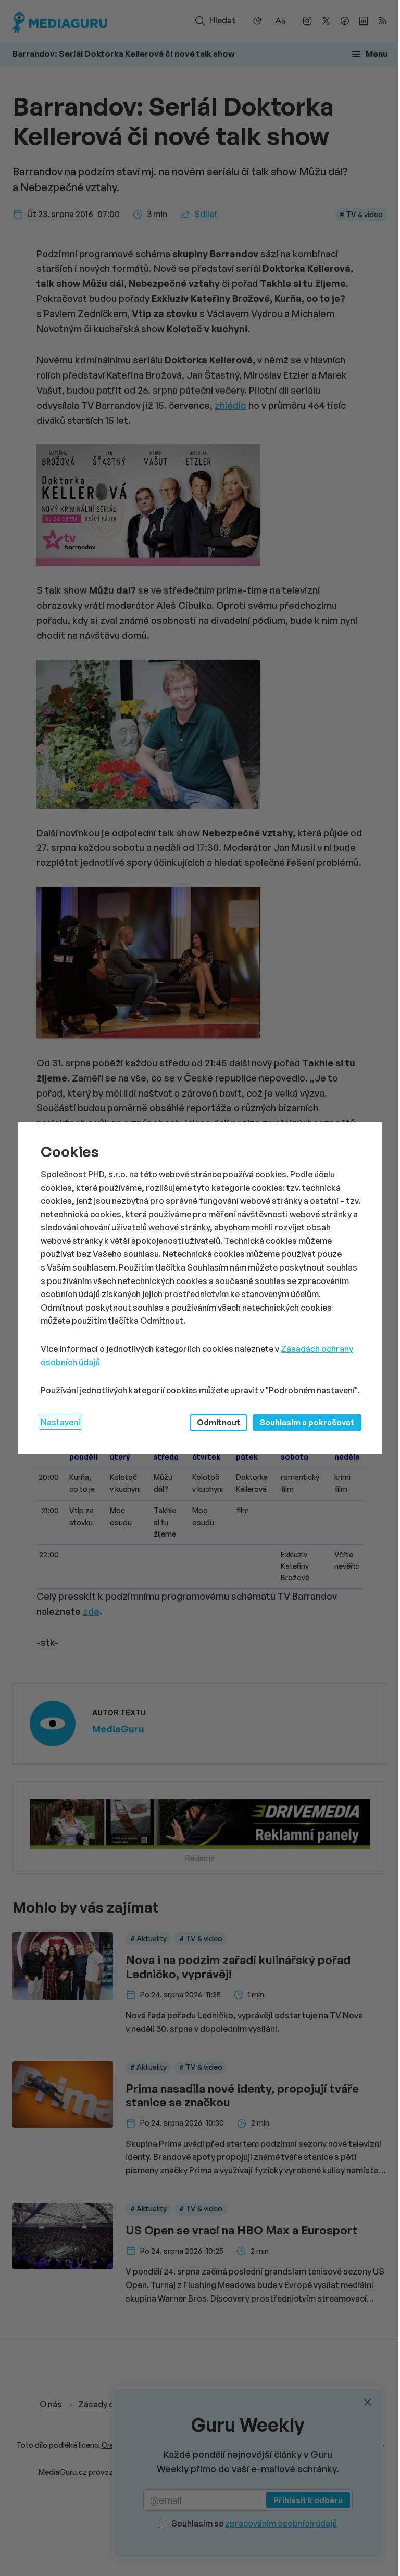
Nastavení (60, 1422)
